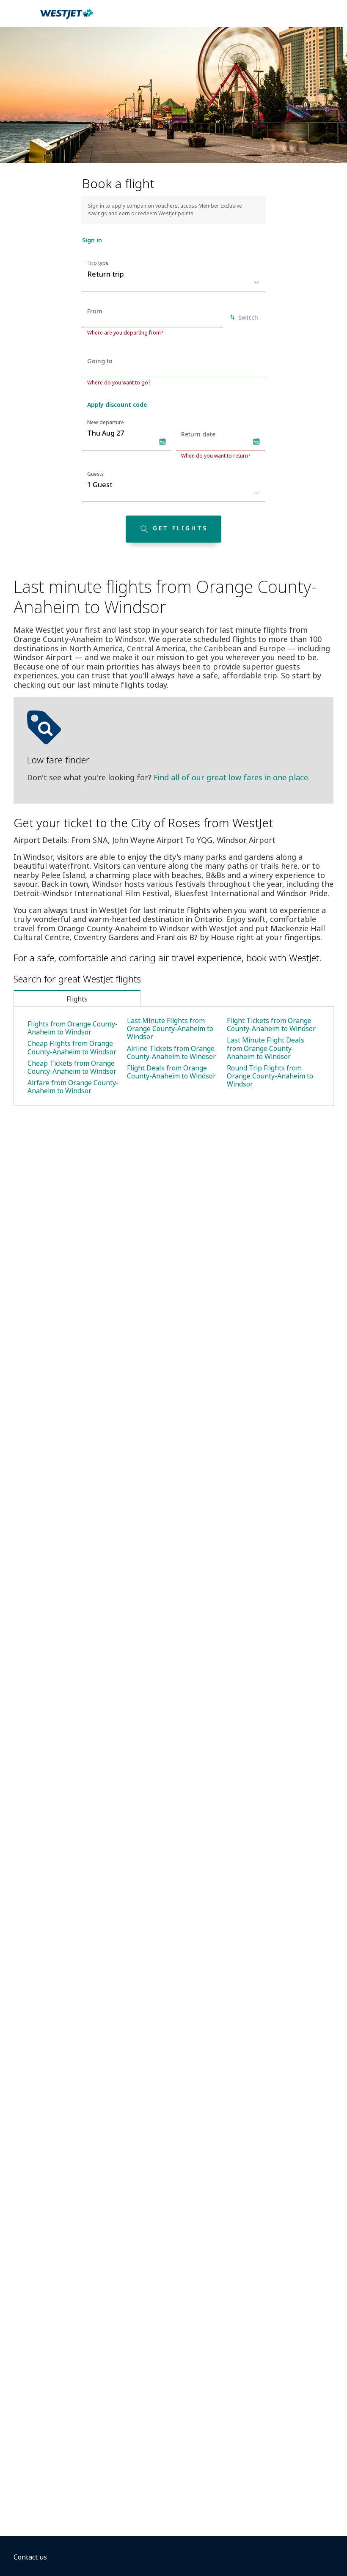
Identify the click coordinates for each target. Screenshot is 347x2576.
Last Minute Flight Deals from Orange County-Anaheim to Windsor (266, 1048)
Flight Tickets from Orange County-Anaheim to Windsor (271, 1025)
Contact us (30, 2557)
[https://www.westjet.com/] (67, 19)
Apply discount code (117, 405)
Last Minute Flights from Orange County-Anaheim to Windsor (170, 1029)
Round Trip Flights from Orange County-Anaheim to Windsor (270, 1076)
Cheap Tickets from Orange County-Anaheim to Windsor (72, 1067)
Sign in (92, 240)
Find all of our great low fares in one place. (232, 777)
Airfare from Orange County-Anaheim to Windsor (73, 1087)
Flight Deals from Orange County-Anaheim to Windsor (171, 1072)
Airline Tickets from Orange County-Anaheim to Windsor (171, 1052)
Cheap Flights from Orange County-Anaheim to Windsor (72, 1047)
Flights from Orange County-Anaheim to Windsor (73, 1028)
